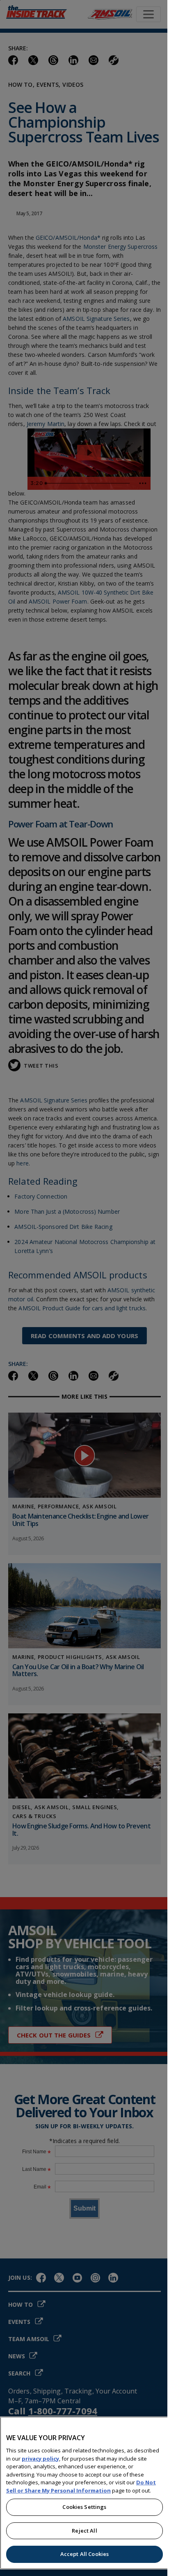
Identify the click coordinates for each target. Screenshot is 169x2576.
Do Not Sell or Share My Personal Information (81, 2486)
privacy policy (40, 2459)
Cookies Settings (84, 2507)
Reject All (84, 2531)
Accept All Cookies (84, 2554)
